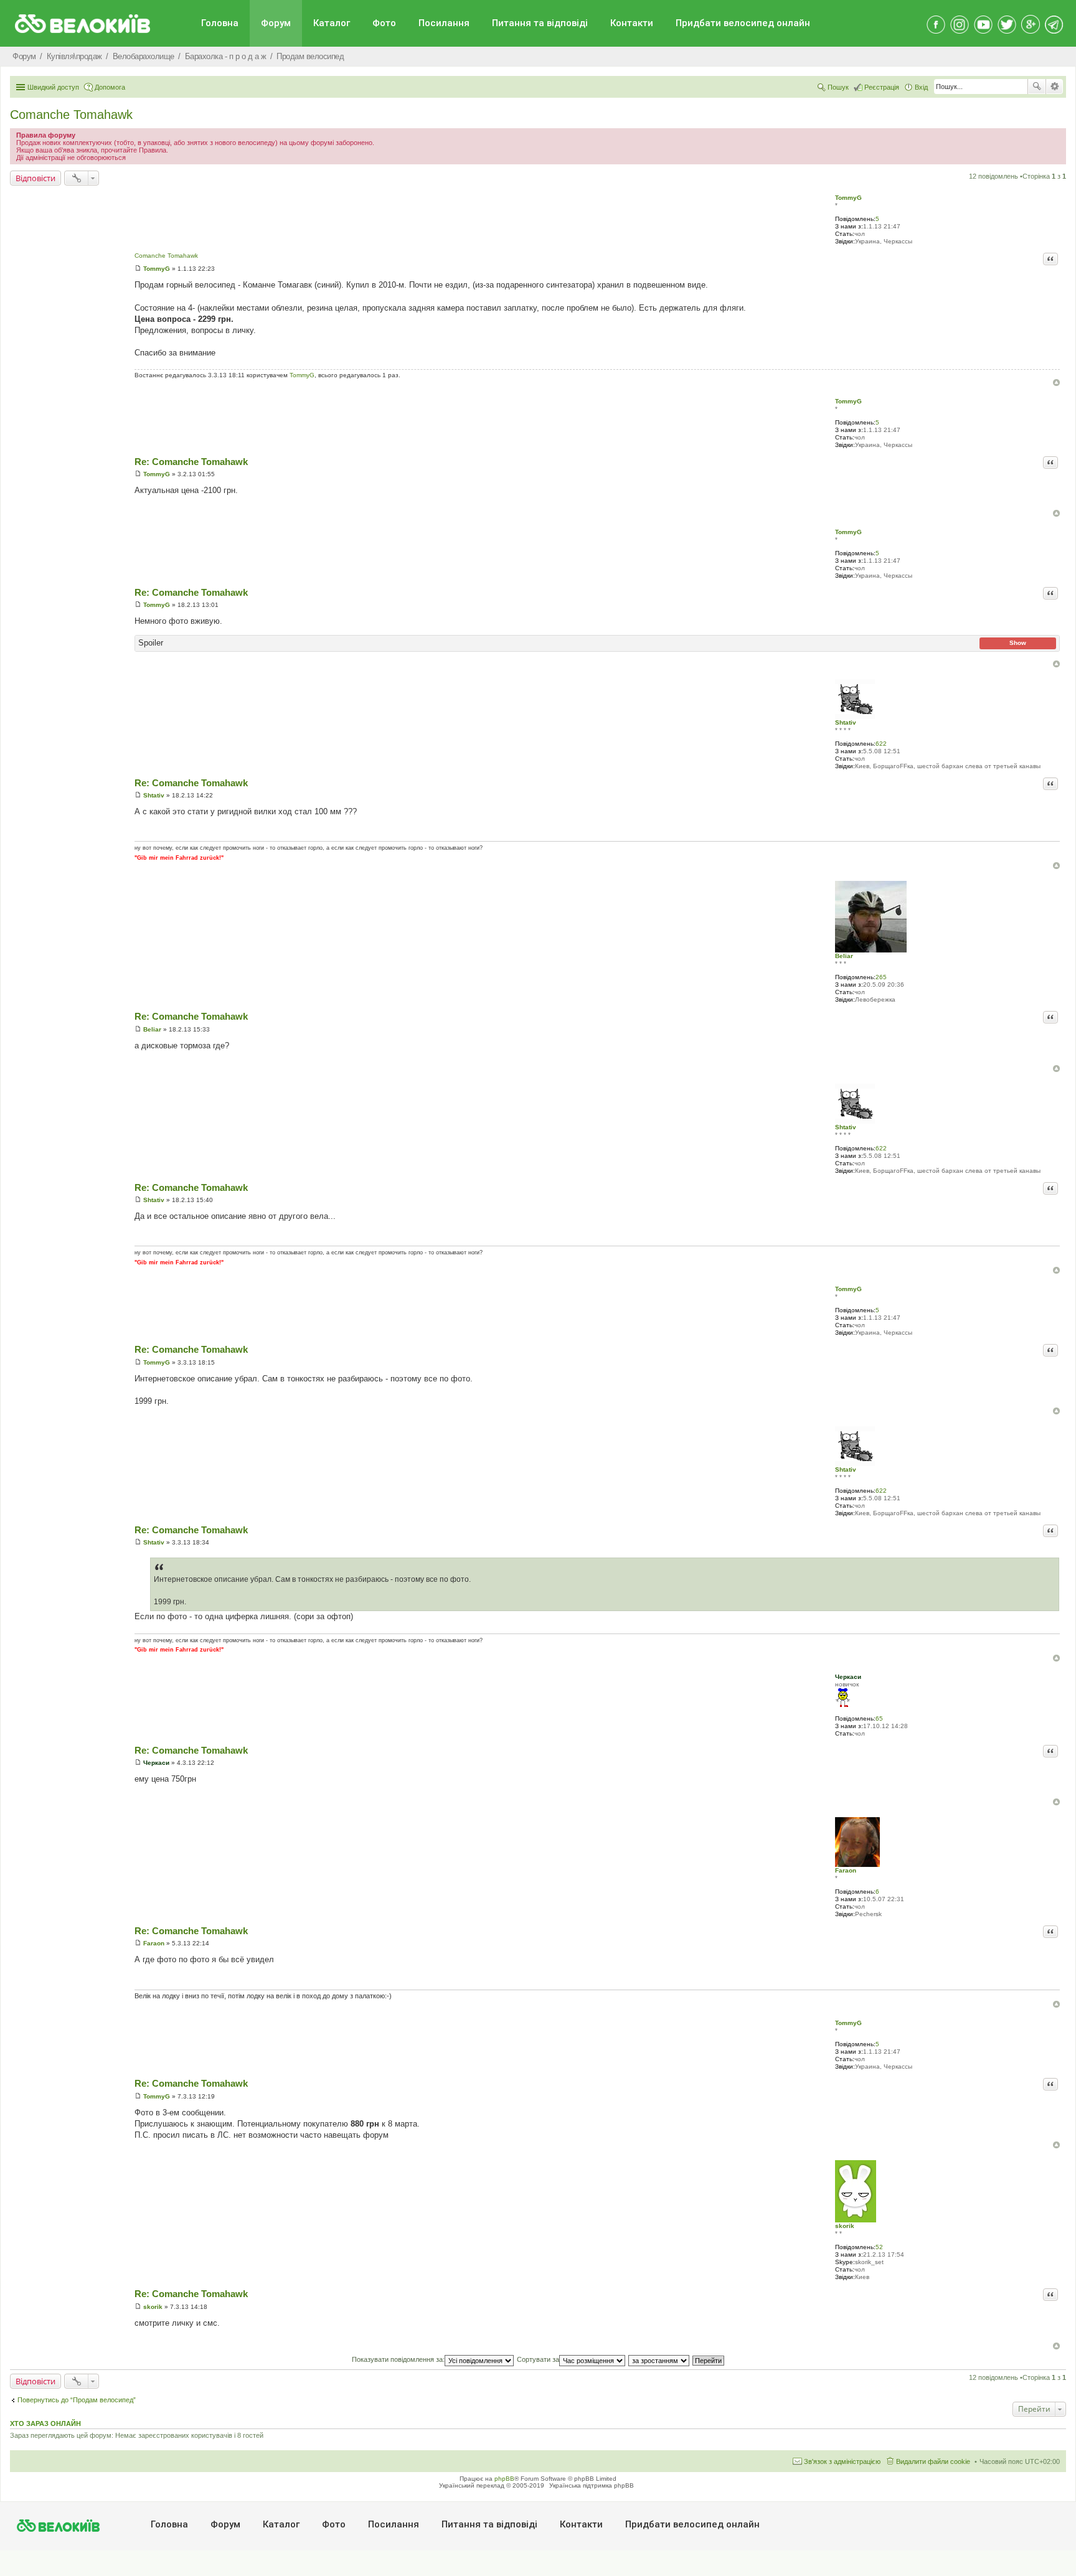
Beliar (844, 956)
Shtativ (846, 722)
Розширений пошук (1055, 87)
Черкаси (848, 1677)
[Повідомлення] (138, 269)
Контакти (632, 23)
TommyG (848, 198)
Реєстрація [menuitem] (882, 87)
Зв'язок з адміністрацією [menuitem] (842, 2461)
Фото (384, 23)
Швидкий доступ (53, 87)
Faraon (846, 1870)
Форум (276, 23)
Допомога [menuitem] (110, 87)
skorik (845, 2226)
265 (881, 977)
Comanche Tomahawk (71, 115)
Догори (1056, 383)
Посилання (444, 23)
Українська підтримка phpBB (592, 2485)
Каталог (332, 23)
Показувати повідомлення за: (398, 2359)
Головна (220, 23)
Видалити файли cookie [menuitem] (933, 2461)
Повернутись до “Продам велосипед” (77, 2400)
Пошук (1037, 87)
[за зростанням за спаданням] (659, 2359)
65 (879, 1718)
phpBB (504, 2479)
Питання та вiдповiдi (540, 23)
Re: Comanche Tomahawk (191, 462)
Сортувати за (538, 2359)
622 (881, 744)
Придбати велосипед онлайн (743, 23)
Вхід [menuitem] (921, 87)
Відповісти (35, 178)
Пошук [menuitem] (838, 87)
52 (879, 2247)
